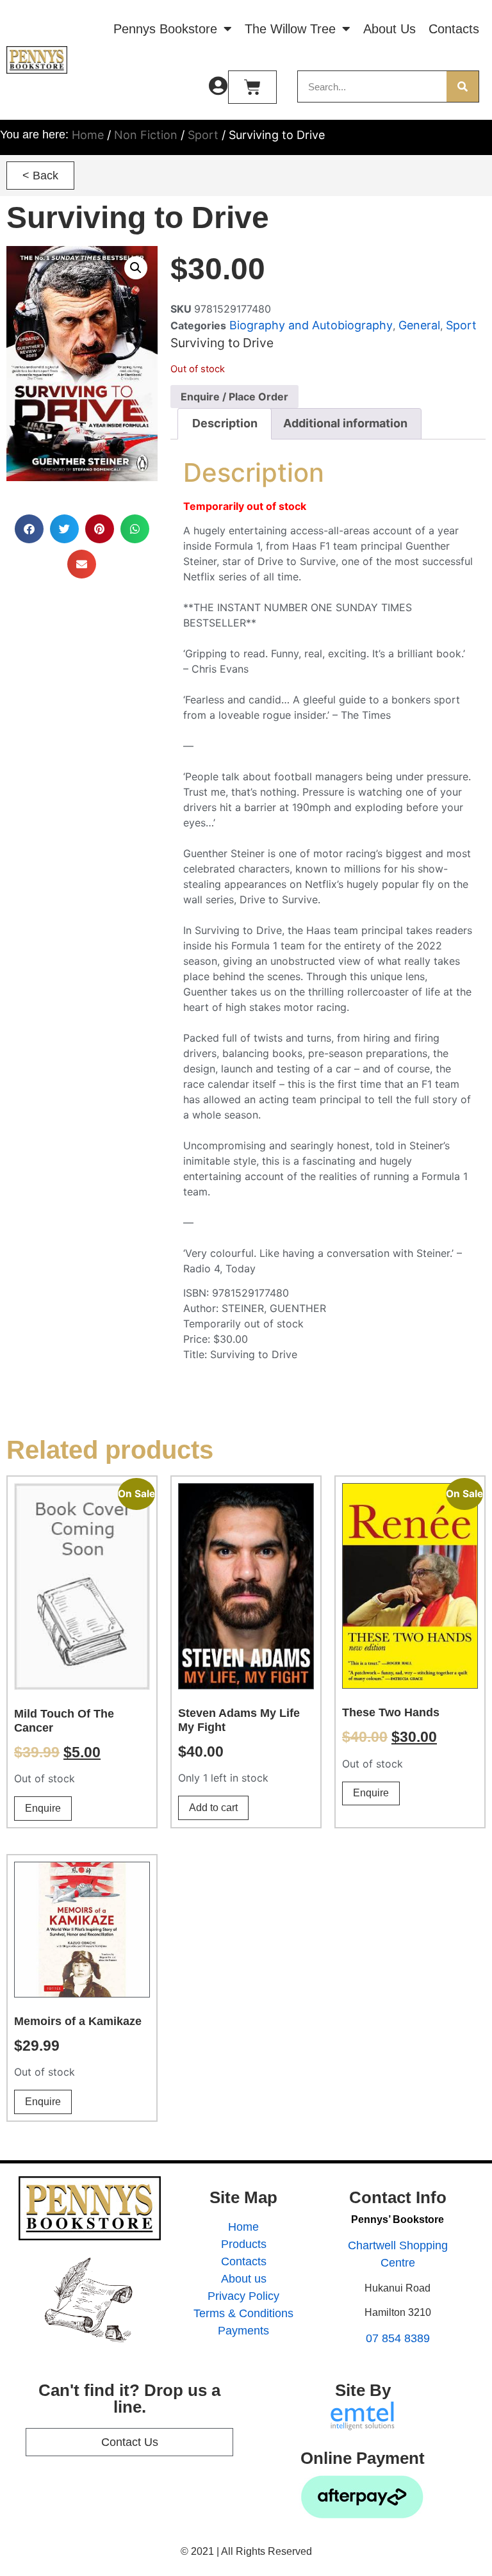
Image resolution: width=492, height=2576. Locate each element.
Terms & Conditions (243, 2313)
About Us (389, 29)
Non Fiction (146, 135)
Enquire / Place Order (234, 397)
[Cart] (252, 87)
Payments (243, 2331)
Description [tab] (225, 423)
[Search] (463, 86)
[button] (40, 176)
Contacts (454, 29)
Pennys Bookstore (165, 29)
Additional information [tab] (345, 423)
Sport (203, 135)
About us (244, 2279)
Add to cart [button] (213, 1808)
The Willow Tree (290, 29)
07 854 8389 (398, 2338)
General (419, 325)
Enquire (43, 1808)
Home (88, 135)
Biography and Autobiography (311, 325)
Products (244, 2244)
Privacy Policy (243, 2296)
